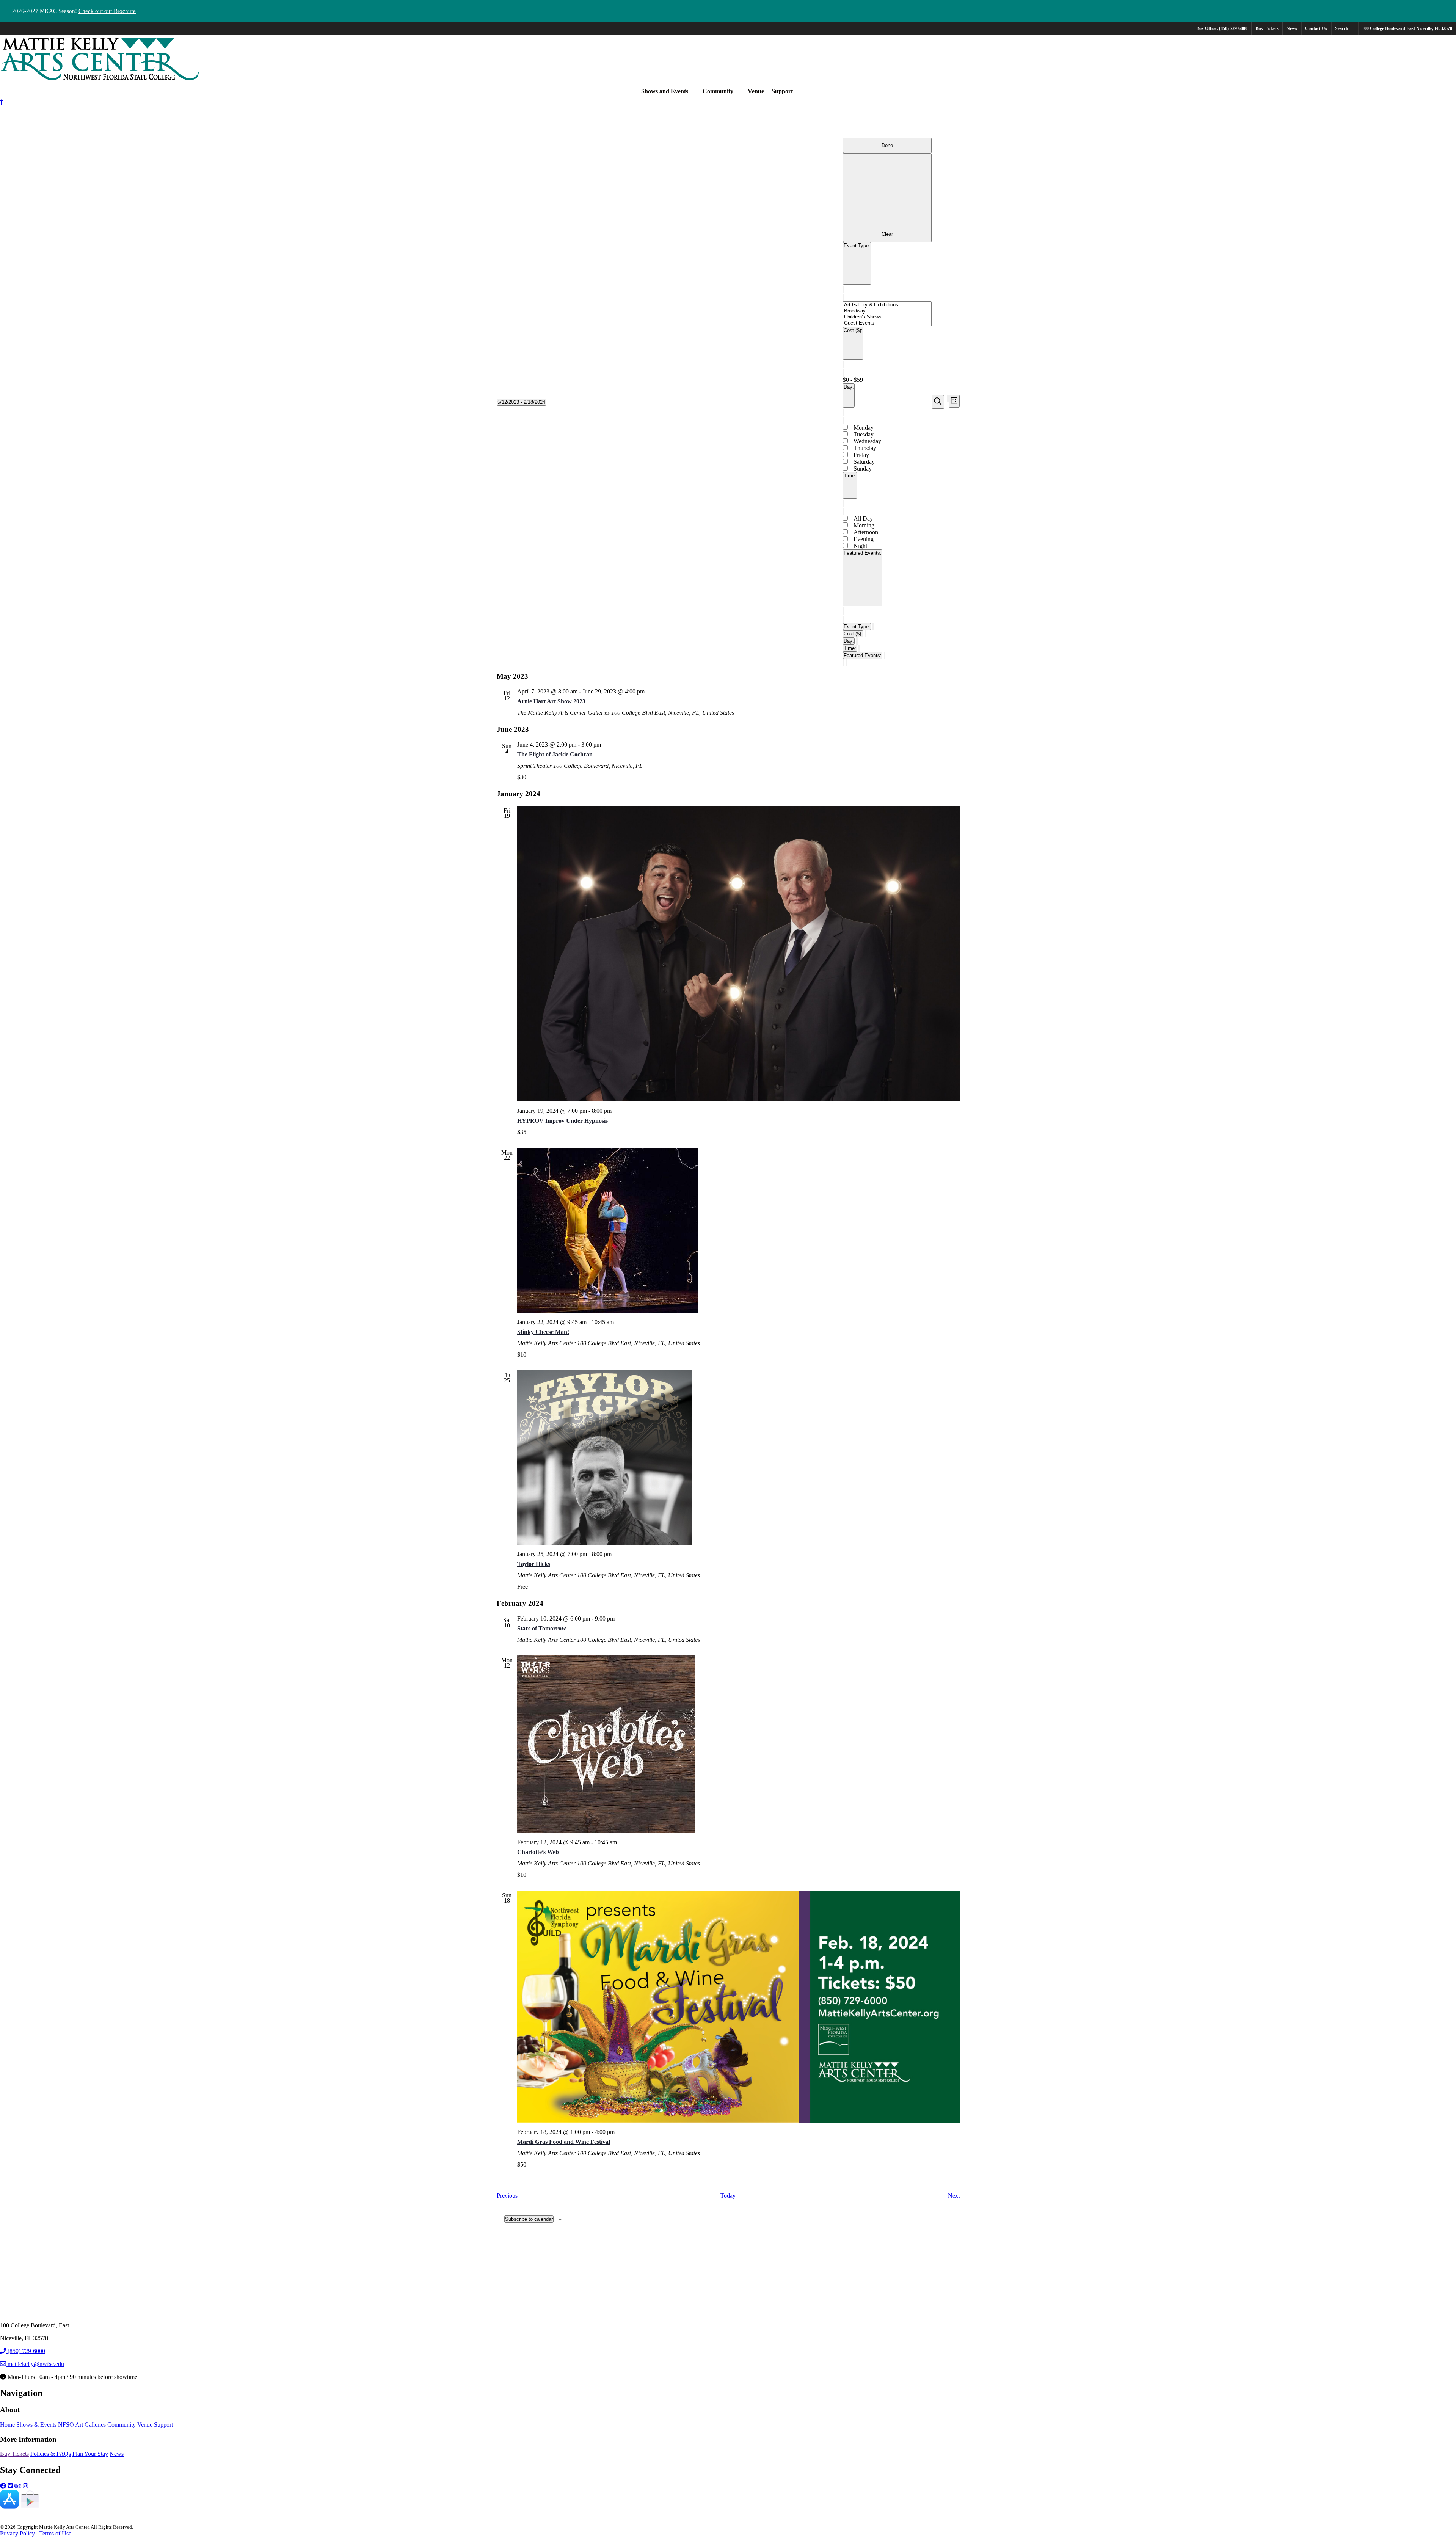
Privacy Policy (17, 2533)
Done (887, 145)
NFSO (66, 2425)
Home (7, 2425)
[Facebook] (807, 91)
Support (782, 91)
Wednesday (867, 441)
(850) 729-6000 (26, 2351)
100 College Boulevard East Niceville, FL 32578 (1407, 28)
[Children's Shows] (887, 317)
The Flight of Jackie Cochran (555, 754)
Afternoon (866, 532)
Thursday (865, 448)
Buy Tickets (1267, 28)
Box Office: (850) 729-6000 (1222, 28)
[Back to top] (2, 102)
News (1292, 28)
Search (1342, 28)
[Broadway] (887, 311)
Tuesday (864, 434)
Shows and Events (665, 91)
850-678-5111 (1158, 2513)
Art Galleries (90, 2425)
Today (728, 2196)
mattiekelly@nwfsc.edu (36, 2364)
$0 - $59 (853, 380)
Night (860, 546)
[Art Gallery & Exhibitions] (887, 305)
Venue (756, 91)
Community (718, 91)
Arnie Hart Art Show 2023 (551, 701)
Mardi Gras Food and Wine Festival (564, 2142)
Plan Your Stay (90, 2454)
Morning (864, 525)
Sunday (863, 468)
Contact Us (1316, 28)
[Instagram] (815, 91)
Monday (864, 428)
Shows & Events (36, 2425)
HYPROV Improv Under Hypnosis (562, 1121)
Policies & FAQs (51, 2454)
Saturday (864, 462)
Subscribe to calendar (529, 2219)
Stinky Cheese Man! (543, 1332)
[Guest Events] (887, 323)
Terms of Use (55, 2533)
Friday (861, 455)
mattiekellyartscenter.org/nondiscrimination (962, 2513)
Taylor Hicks (534, 1564)
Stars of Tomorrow (542, 1628)
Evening (864, 539)
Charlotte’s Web (538, 1852)
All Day (863, 519)
